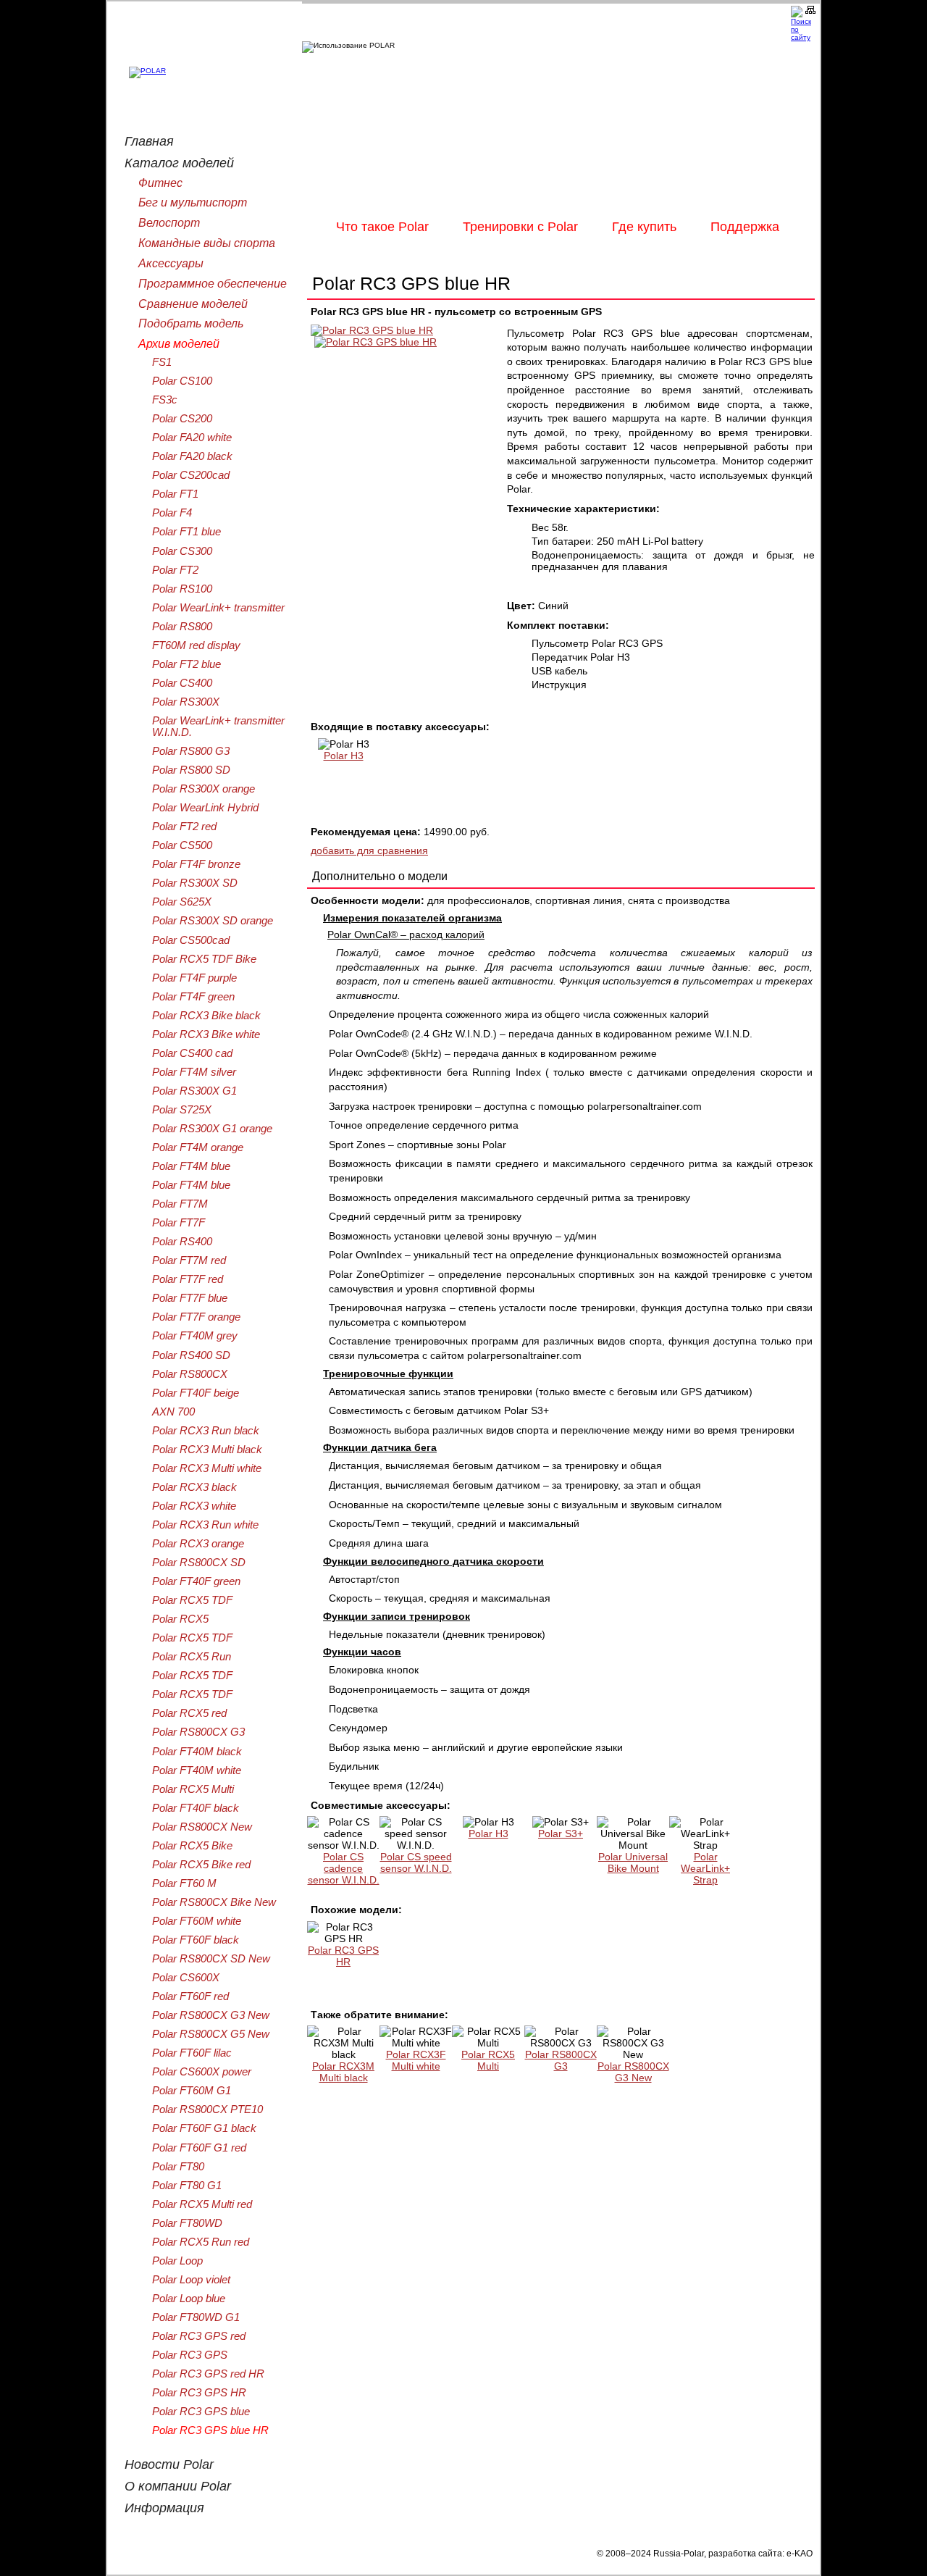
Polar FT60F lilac (192, 2053)
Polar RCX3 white (194, 1506)
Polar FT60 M (184, 1883)
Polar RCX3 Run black (206, 1431)
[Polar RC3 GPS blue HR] (372, 330)
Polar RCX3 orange (198, 1544)
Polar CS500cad (191, 940)
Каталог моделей (179, 163)
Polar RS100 (182, 589)
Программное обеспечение (213, 283)
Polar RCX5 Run (192, 1657)
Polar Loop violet (191, 2280)
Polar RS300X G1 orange (212, 1129)
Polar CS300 (182, 551)
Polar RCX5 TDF (192, 1600)
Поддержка (745, 227)
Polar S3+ (561, 1833)
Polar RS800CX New (202, 1827)
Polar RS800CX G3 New (633, 2072)
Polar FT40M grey (195, 1336)
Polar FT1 (175, 494)
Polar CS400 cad (192, 1053)
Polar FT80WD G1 (196, 2317)
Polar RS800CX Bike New (214, 1902)
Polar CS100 (182, 381)
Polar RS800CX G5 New (211, 2034)
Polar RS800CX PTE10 (207, 2109)
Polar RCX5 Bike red (201, 1865)
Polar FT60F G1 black (204, 2128)
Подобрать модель (191, 323)
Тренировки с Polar (520, 227)
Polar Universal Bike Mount (633, 1862)
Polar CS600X (186, 1978)
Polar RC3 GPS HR (343, 1956)
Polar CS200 (182, 419)
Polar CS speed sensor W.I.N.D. (416, 1862)
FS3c (165, 400)
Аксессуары (171, 263)
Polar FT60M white (197, 1921)
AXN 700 (173, 1412)
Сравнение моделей (193, 304)
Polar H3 (344, 756)
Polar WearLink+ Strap (705, 1868)
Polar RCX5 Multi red (202, 2204)
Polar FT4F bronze (196, 864)
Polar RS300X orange (204, 789)
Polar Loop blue (189, 2299)
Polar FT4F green (193, 997)
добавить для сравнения (369, 850)
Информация (164, 2508)
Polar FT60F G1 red (199, 2148)
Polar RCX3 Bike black (206, 1016)
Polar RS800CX (190, 1374)
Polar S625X (182, 902)
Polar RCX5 (180, 1619)
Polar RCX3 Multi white (207, 1468)
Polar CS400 (182, 683)
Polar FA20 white (192, 438)
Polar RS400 (182, 1242)
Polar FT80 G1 (187, 2186)
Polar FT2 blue (186, 664)
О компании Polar (178, 2486)
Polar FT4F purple (194, 978)
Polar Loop (177, 2261)
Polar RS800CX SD (199, 1563)
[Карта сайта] (813, 10)
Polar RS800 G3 (191, 751)
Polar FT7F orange (196, 1317)
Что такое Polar (382, 227)
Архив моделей (179, 343)
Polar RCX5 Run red (201, 2242)
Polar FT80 (178, 2167)
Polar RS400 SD (191, 1355)
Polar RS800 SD (191, 770)
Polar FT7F (179, 1223)
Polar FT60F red (190, 1996)
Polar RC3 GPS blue (201, 2412)
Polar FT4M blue (191, 1166)
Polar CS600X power (202, 2072)
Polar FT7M (180, 1204)
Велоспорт (169, 222)
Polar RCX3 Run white (205, 1525)
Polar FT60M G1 (192, 2091)
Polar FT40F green (196, 1581)
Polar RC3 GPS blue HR (210, 2430)
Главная (149, 141)
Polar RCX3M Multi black (343, 2072)
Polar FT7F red (188, 1279)
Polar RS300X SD (195, 883)
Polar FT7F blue (190, 1298)
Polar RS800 (182, 627)
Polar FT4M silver (194, 1072)
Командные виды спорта (207, 243)
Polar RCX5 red (189, 1713)
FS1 (162, 362)
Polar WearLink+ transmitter (218, 608)
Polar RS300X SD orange (213, 921)
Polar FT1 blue (186, 532)
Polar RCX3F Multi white (416, 2060)
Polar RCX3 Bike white (206, 1034)
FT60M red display (196, 645)
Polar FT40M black (197, 1752)
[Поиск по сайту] (798, 24)
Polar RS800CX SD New (211, 1959)
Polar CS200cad (191, 475)
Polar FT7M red (189, 1260)
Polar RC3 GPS (190, 2355)
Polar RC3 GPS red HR (208, 2374)
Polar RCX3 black (194, 1487)
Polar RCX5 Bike (192, 1846)
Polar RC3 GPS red (199, 2336)
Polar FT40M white (197, 1770)
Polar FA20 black (192, 456)
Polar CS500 (182, 845)
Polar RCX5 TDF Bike (204, 959)
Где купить (644, 227)
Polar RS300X (186, 702)
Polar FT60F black (196, 1940)
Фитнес (160, 183)
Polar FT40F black (196, 1808)
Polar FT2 (175, 570)
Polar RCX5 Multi (488, 2060)
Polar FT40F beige (196, 1393)
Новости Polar (169, 2464)
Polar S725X (182, 1110)
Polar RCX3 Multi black (207, 1450)
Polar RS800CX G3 (561, 2060)
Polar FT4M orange (198, 1147)
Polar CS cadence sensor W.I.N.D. (344, 1868)
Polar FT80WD (187, 2223)
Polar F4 (172, 513)
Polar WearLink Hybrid (205, 808)
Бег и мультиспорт (193, 202)
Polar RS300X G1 (194, 1091)
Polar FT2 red (184, 827)
